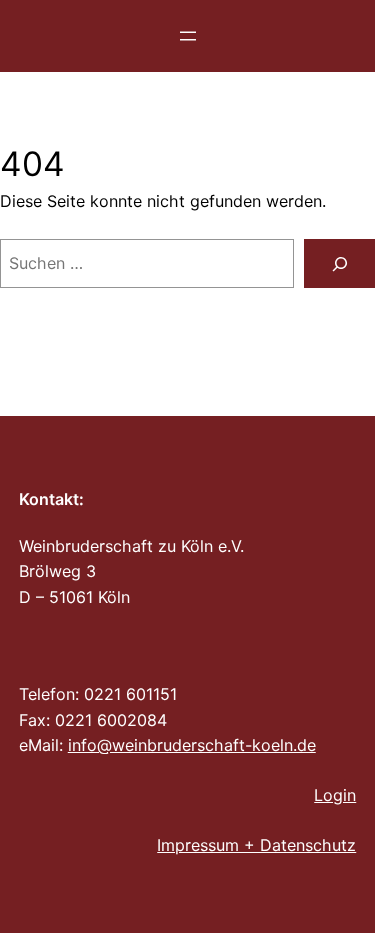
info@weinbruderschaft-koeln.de (192, 745)
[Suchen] (339, 263)
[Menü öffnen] (188, 36)
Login (335, 795)
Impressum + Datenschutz (256, 845)
